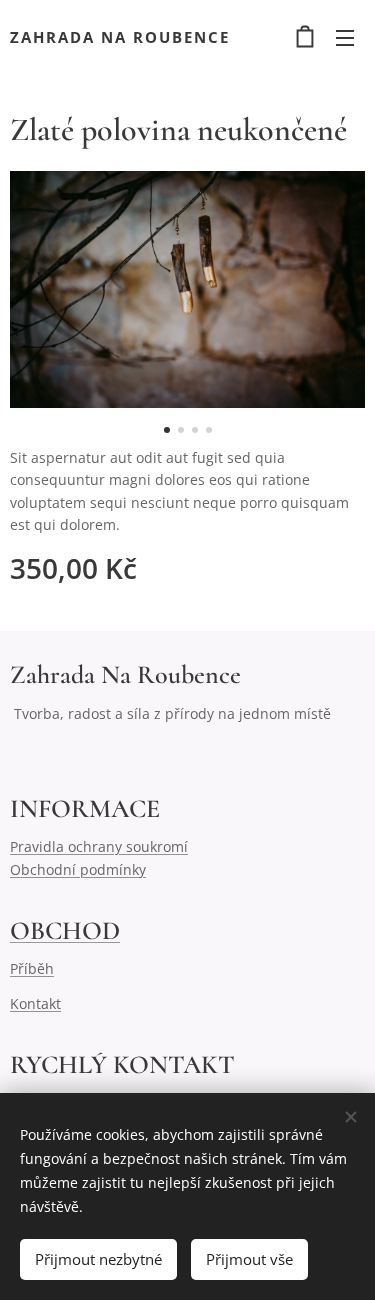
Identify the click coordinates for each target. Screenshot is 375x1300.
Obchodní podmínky (78, 869)
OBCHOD (65, 930)
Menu (345, 37)
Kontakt (35, 1003)
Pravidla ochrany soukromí (99, 846)
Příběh (32, 968)
